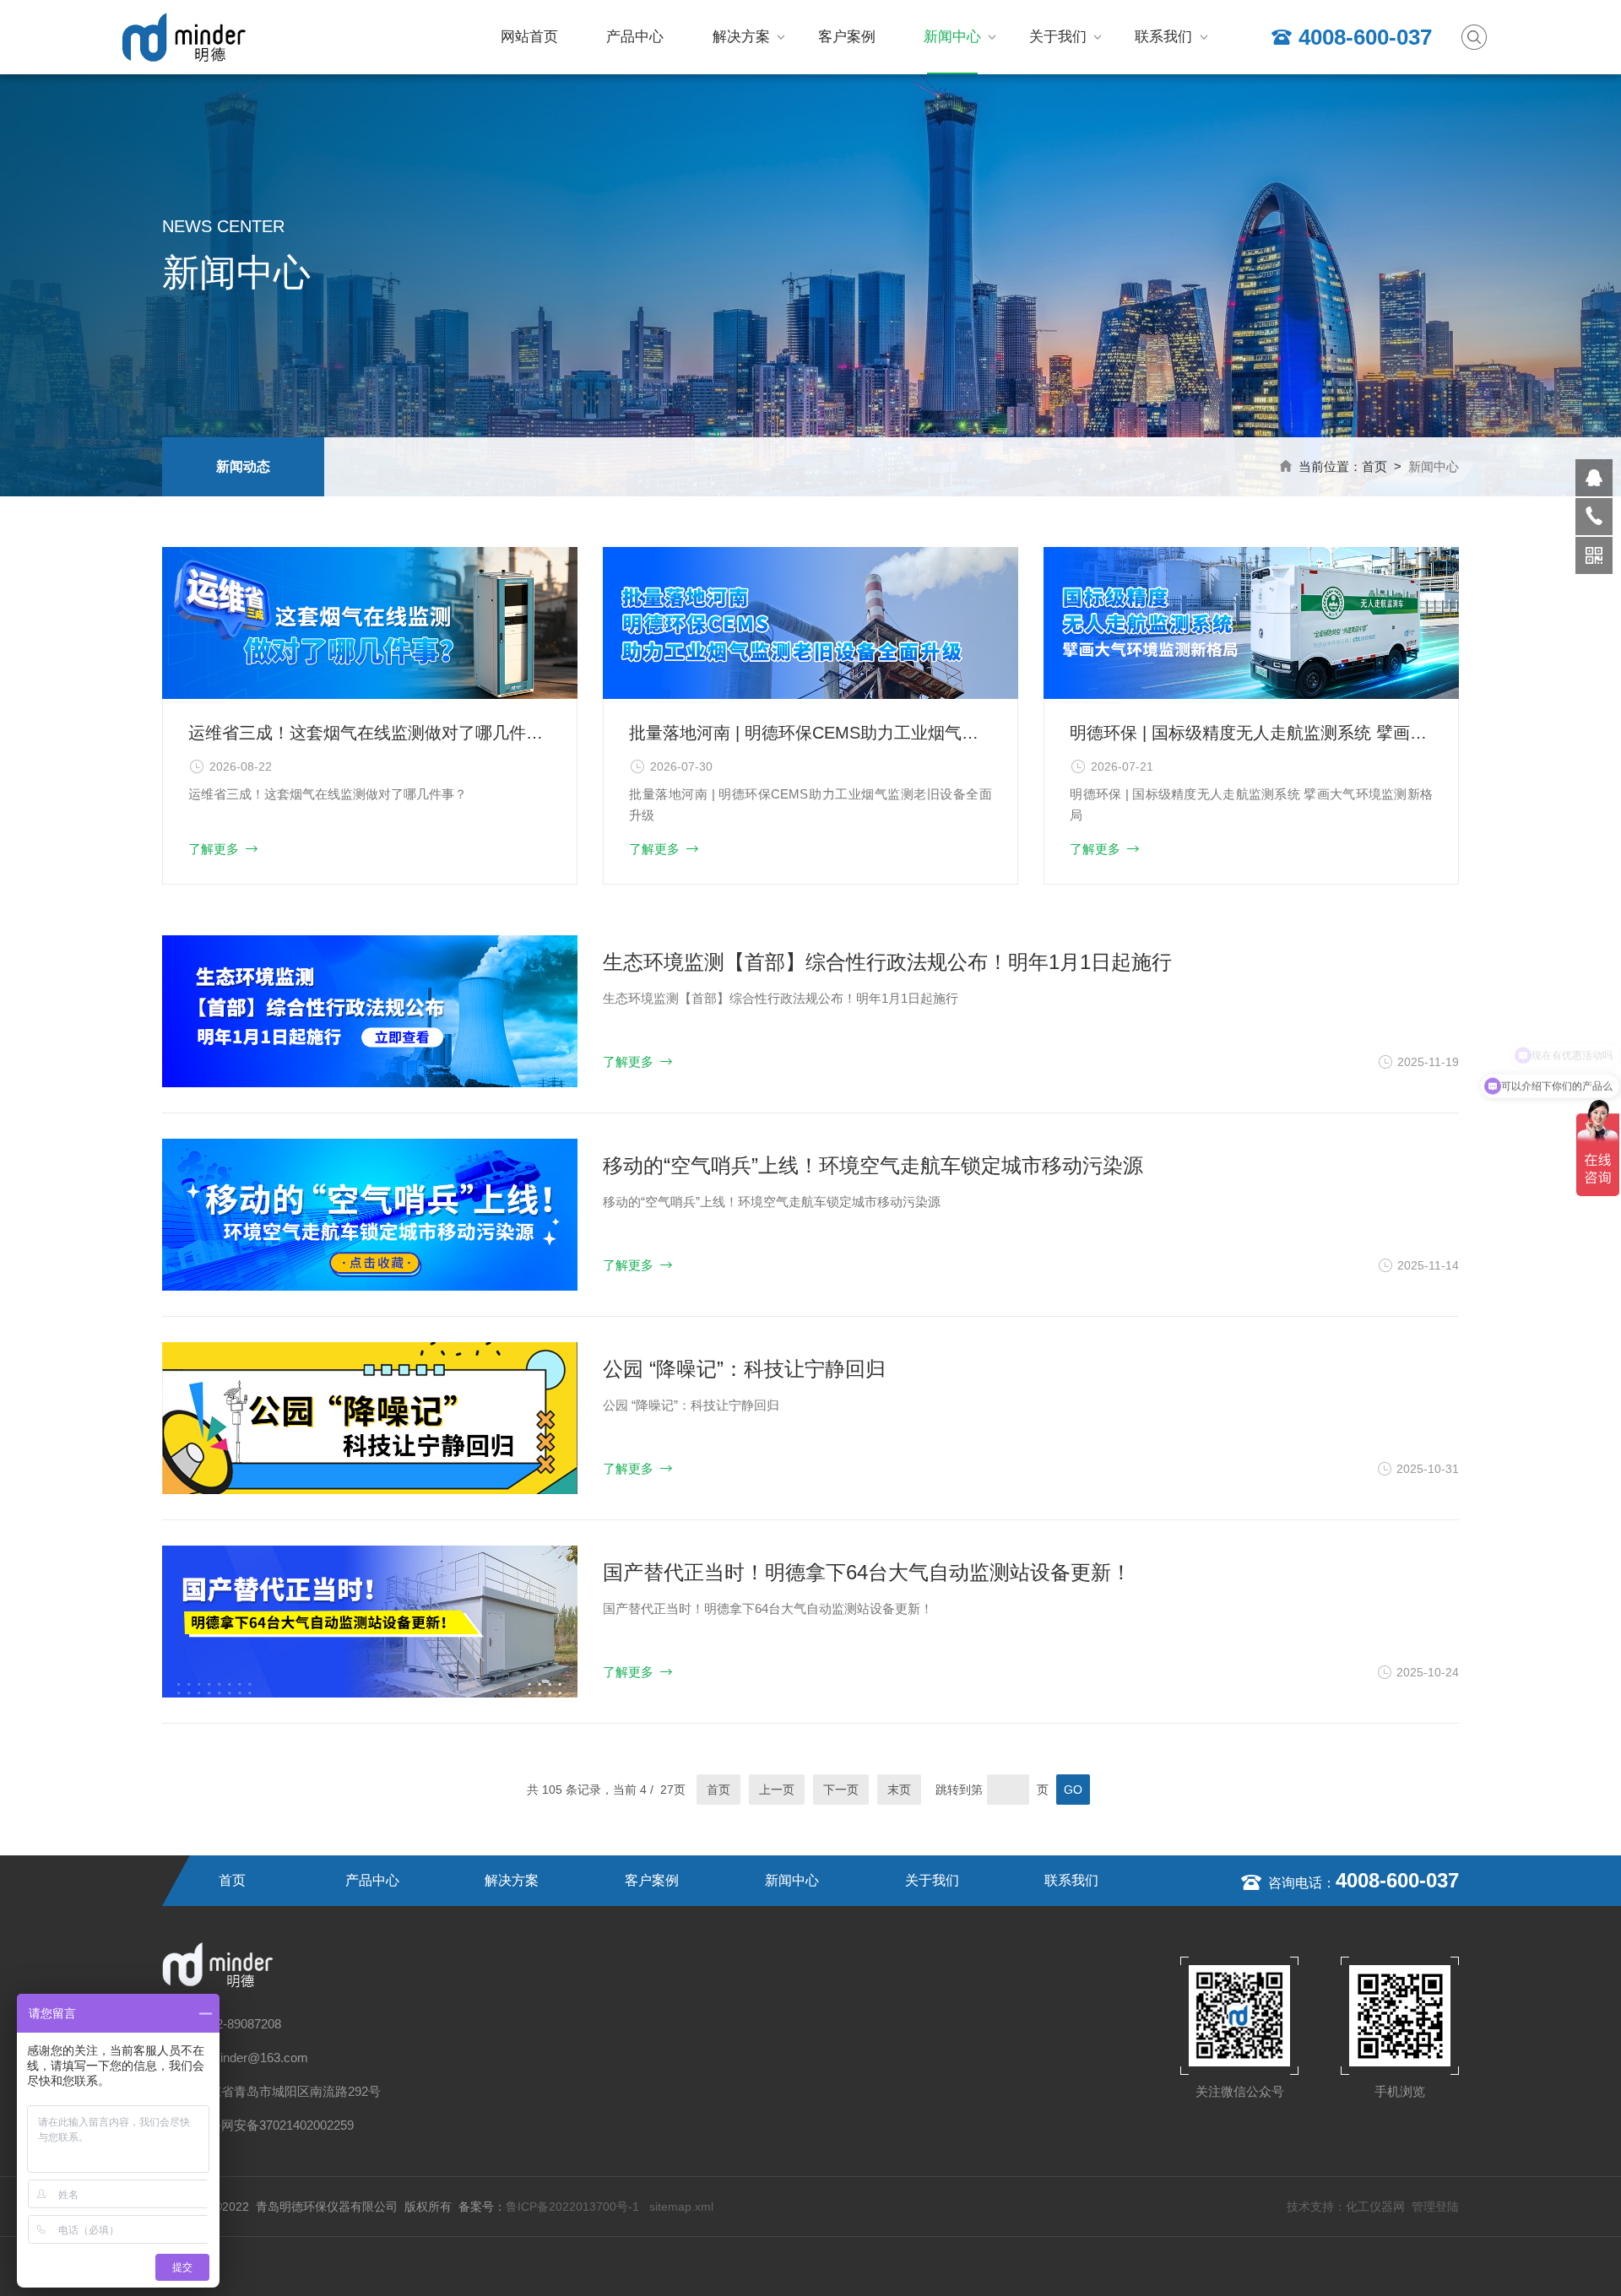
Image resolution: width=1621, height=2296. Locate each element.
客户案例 (847, 37)
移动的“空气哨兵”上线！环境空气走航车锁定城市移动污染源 (873, 1165)
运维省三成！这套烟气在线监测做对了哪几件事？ (370, 733)
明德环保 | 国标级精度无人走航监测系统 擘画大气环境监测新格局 (1251, 733)
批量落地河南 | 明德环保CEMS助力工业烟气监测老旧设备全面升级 (810, 733)
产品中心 (635, 37)
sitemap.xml (681, 2207)
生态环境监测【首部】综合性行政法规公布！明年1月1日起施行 (887, 962)
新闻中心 (952, 37)
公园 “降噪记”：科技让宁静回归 (744, 1369)
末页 (899, 1790)
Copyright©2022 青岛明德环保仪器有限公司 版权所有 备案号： (334, 2207)
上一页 (777, 1790)
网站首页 (529, 37)
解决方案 (741, 37)
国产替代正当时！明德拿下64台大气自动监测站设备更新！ (867, 1572)
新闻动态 (243, 466)
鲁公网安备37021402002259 (275, 2125)
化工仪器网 (1375, 2207)
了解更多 (214, 849)
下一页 (841, 1790)
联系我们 (1163, 37)
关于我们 (1058, 37)
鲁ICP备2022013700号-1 (574, 2207)
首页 (1374, 466)
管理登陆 (1435, 2207)
